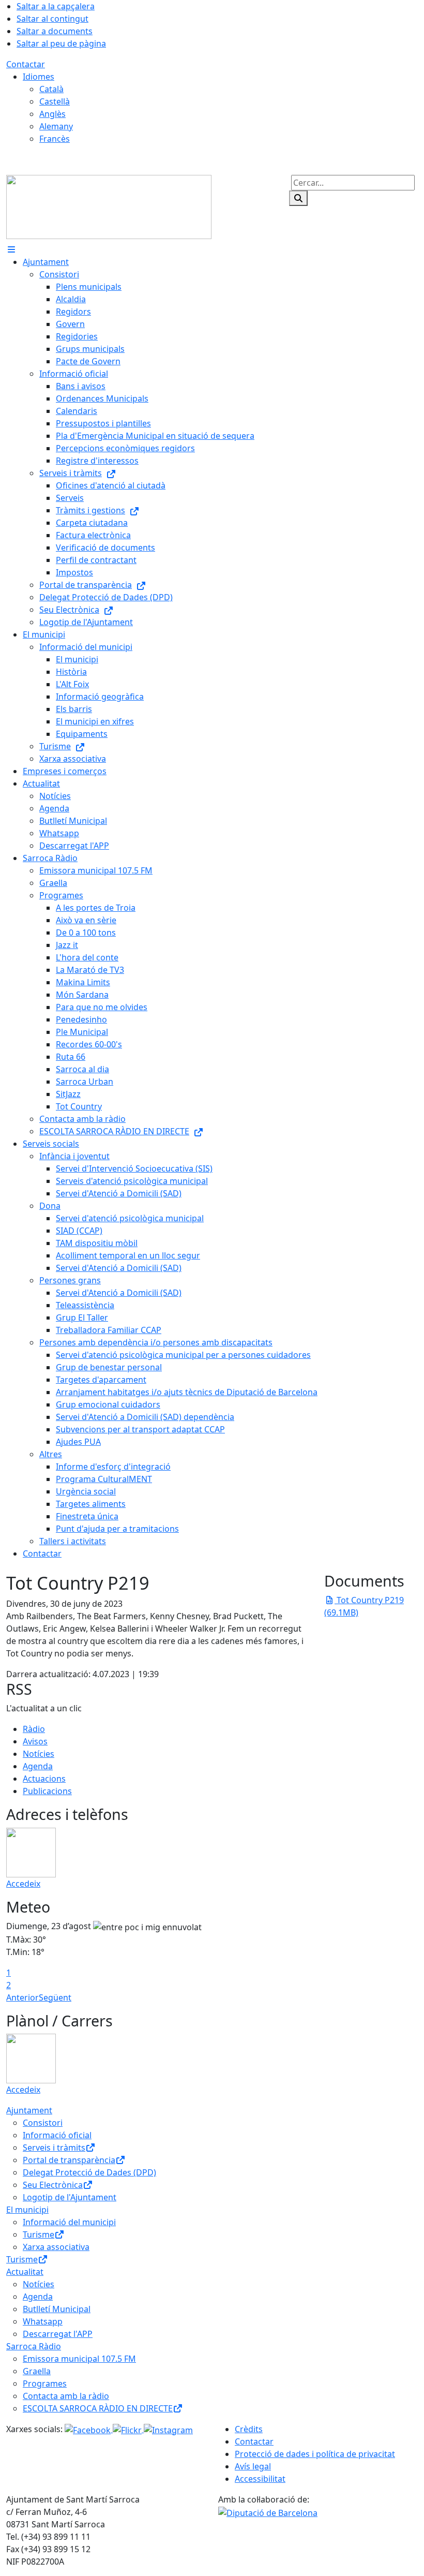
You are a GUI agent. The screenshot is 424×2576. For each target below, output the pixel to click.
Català (51, 89)
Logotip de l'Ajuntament (70, 2197)
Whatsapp (43, 2321)
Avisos (35, 1741)
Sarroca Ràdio (34, 2346)
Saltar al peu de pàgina (61, 43)
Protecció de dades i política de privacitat (315, 2454)
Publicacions (47, 1791)
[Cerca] (298, 198)
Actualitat (25, 2272)
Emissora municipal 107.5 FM (79, 2359)
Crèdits (249, 2429)
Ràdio (34, 1729)
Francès (55, 139)
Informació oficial (57, 2135)
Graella (37, 2371)
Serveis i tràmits (54, 2148)
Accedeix (23, 1884)
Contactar (26, 64)
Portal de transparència (69, 2160)
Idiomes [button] (39, 77)
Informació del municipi (69, 2222)
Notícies (39, 1754)
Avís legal (253, 2466)
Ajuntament (29, 2110)
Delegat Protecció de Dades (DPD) (89, 2172)
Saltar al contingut (52, 19)
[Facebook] (89, 2429)
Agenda (38, 1766)
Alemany (56, 126)
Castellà (55, 101)
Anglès (52, 114)
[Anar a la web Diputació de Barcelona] (268, 2512)
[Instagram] (168, 2429)
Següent (55, 1997)
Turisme (39, 2234)
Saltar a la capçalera (56, 6)
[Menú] (11, 249)
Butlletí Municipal (57, 2309)
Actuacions (44, 1779)
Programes (45, 2383)
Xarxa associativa (56, 2247)
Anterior (22, 1997)
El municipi (27, 2210)
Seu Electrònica (53, 2185)
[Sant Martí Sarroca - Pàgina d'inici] (109, 206)
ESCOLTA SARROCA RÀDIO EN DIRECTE (98, 2408)
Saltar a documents (55, 31)
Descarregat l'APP (58, 2334)
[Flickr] (128, 2429)
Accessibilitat (260, 2479)
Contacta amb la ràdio (66, 2396)
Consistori (43, 2123)
